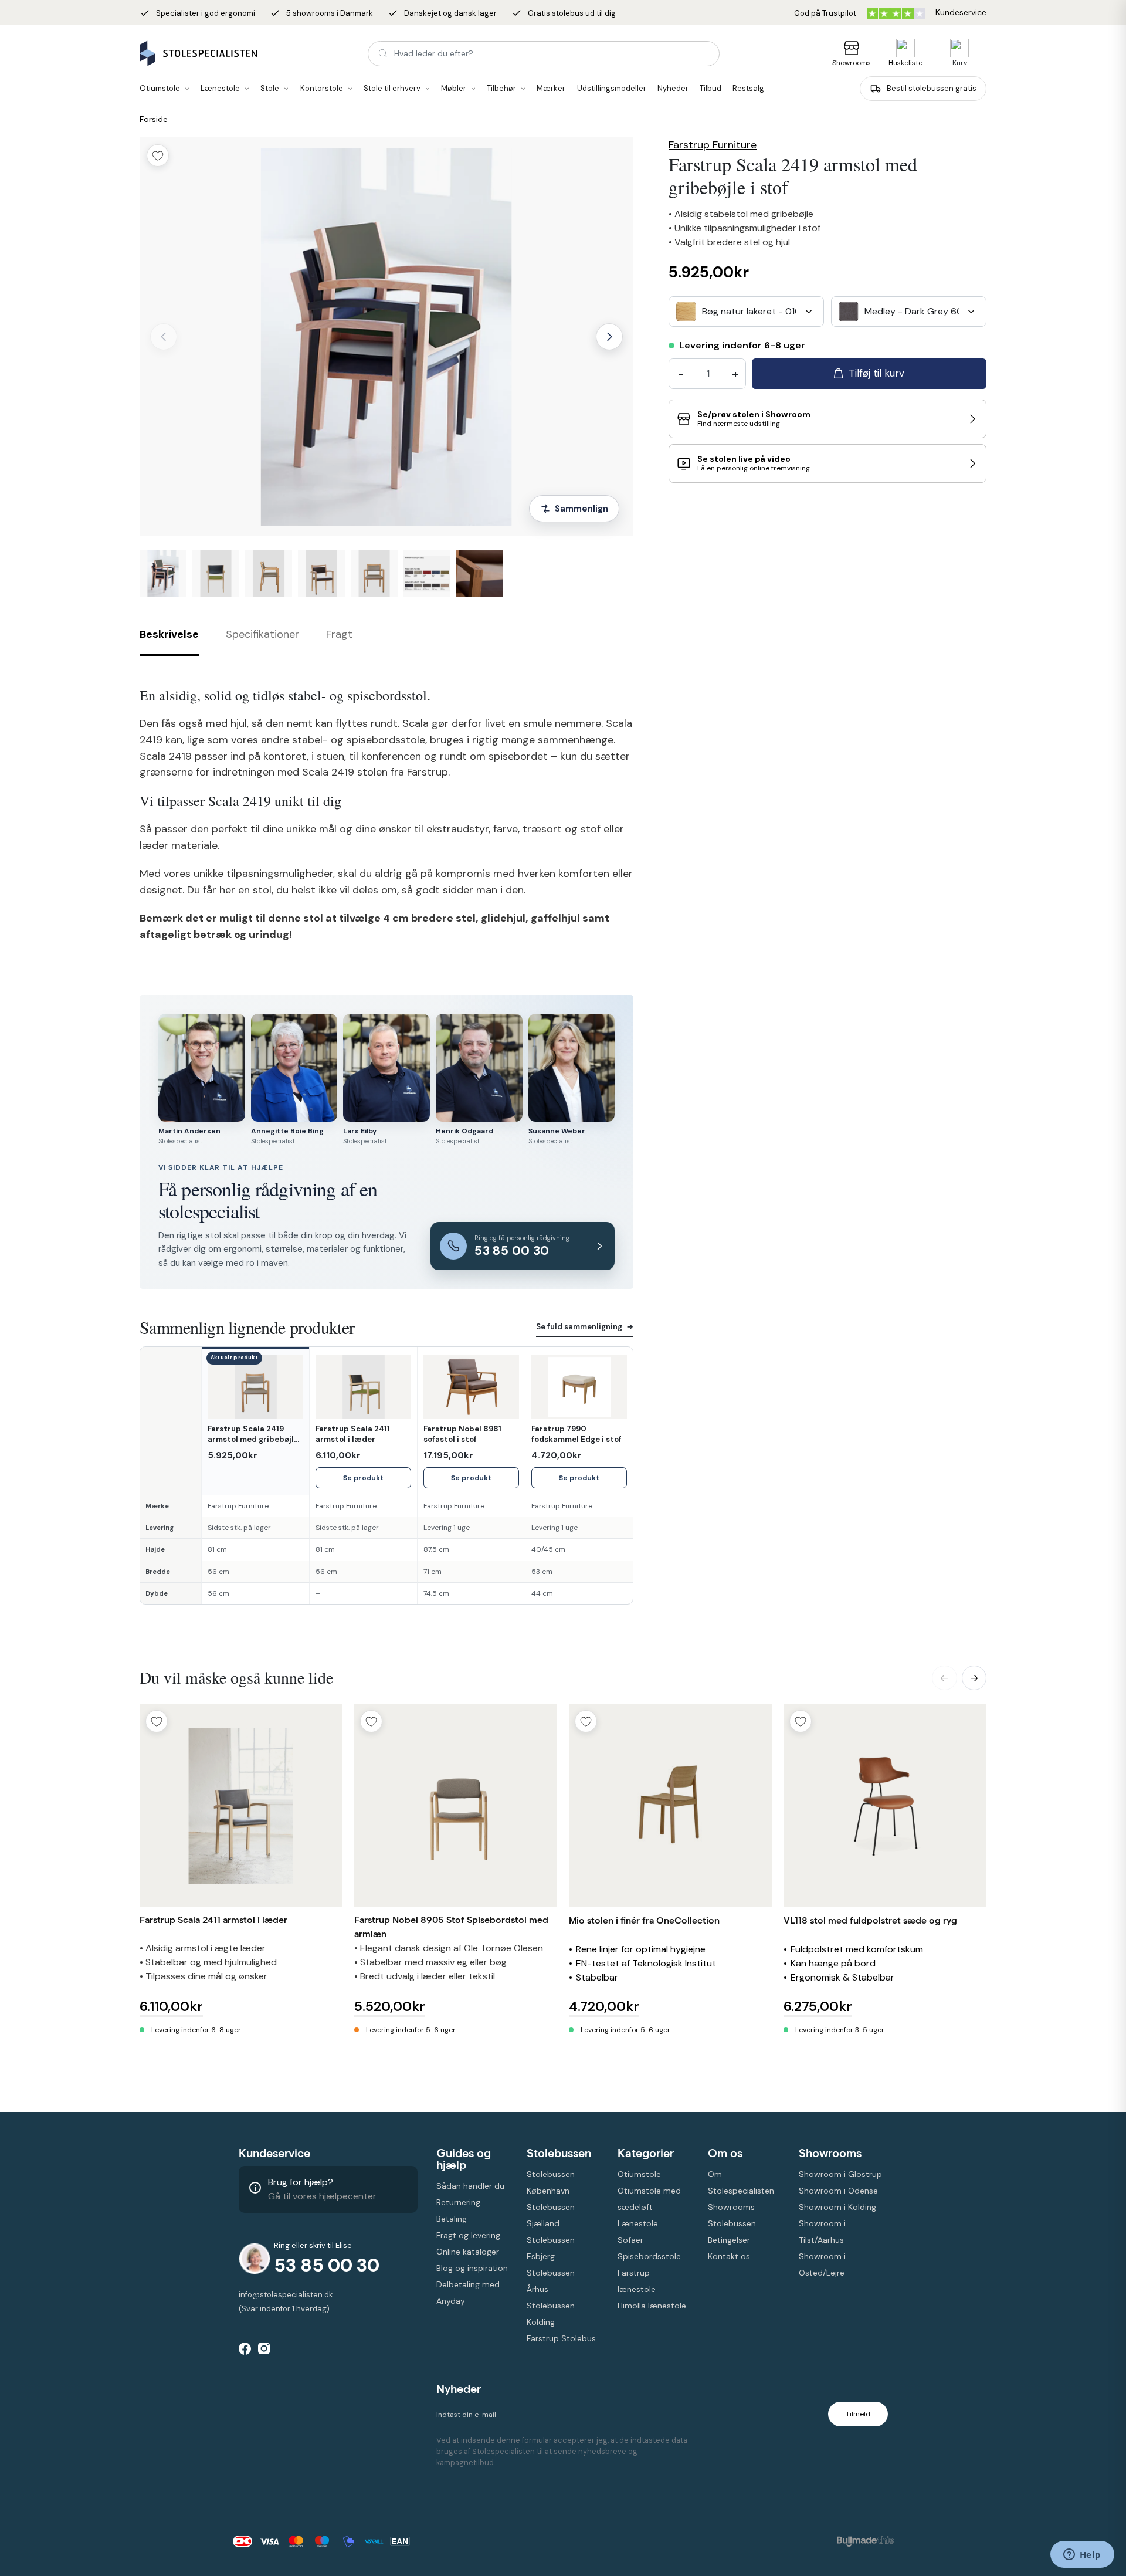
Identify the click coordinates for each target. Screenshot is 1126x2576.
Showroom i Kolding (837, 2207)
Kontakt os (729, 2256)
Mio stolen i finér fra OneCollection (644, 1920)
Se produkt (363, 1478)
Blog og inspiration (472, 2268)
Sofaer (630, 2240)
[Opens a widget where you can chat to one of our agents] (1082, 2555)
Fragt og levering (468, 2235)
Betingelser (729, 2240)
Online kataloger (468, 2252)
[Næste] (609, 337)
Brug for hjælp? (301, 2182)
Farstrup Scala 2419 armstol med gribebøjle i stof (255, 1434)
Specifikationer (262, 634)
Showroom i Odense (838, 2191)
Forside (154, 119)
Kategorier (646, 2153)
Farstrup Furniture (713, 145)
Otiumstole (639, 2174)
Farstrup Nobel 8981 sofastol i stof (462, 1434)
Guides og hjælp (464, 2159)
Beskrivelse (169, 634)
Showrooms (852, 63)
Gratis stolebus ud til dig (564, 13)
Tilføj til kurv (876, 373)
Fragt (339, 634)
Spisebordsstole (649, 2256)
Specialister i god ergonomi (197, 13)
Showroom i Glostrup (840, 2174)
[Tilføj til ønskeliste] (158, 155)
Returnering (458, 2202)
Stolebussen (559, 2153)
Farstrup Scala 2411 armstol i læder (353, 1434)
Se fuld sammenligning (585, 1327)
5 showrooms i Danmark (321, 13)
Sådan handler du (470, 2186)
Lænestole (638, 2223)
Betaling (452, 2219)
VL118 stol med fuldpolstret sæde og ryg (870, 1920)
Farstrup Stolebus (561, 2338)
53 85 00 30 (327, 2265)
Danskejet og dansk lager (442, 13)
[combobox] (746, 312)
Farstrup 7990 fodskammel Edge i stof (576, 1434)
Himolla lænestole (652, 2306)
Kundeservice (274, 2153)
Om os (725, 2153)
